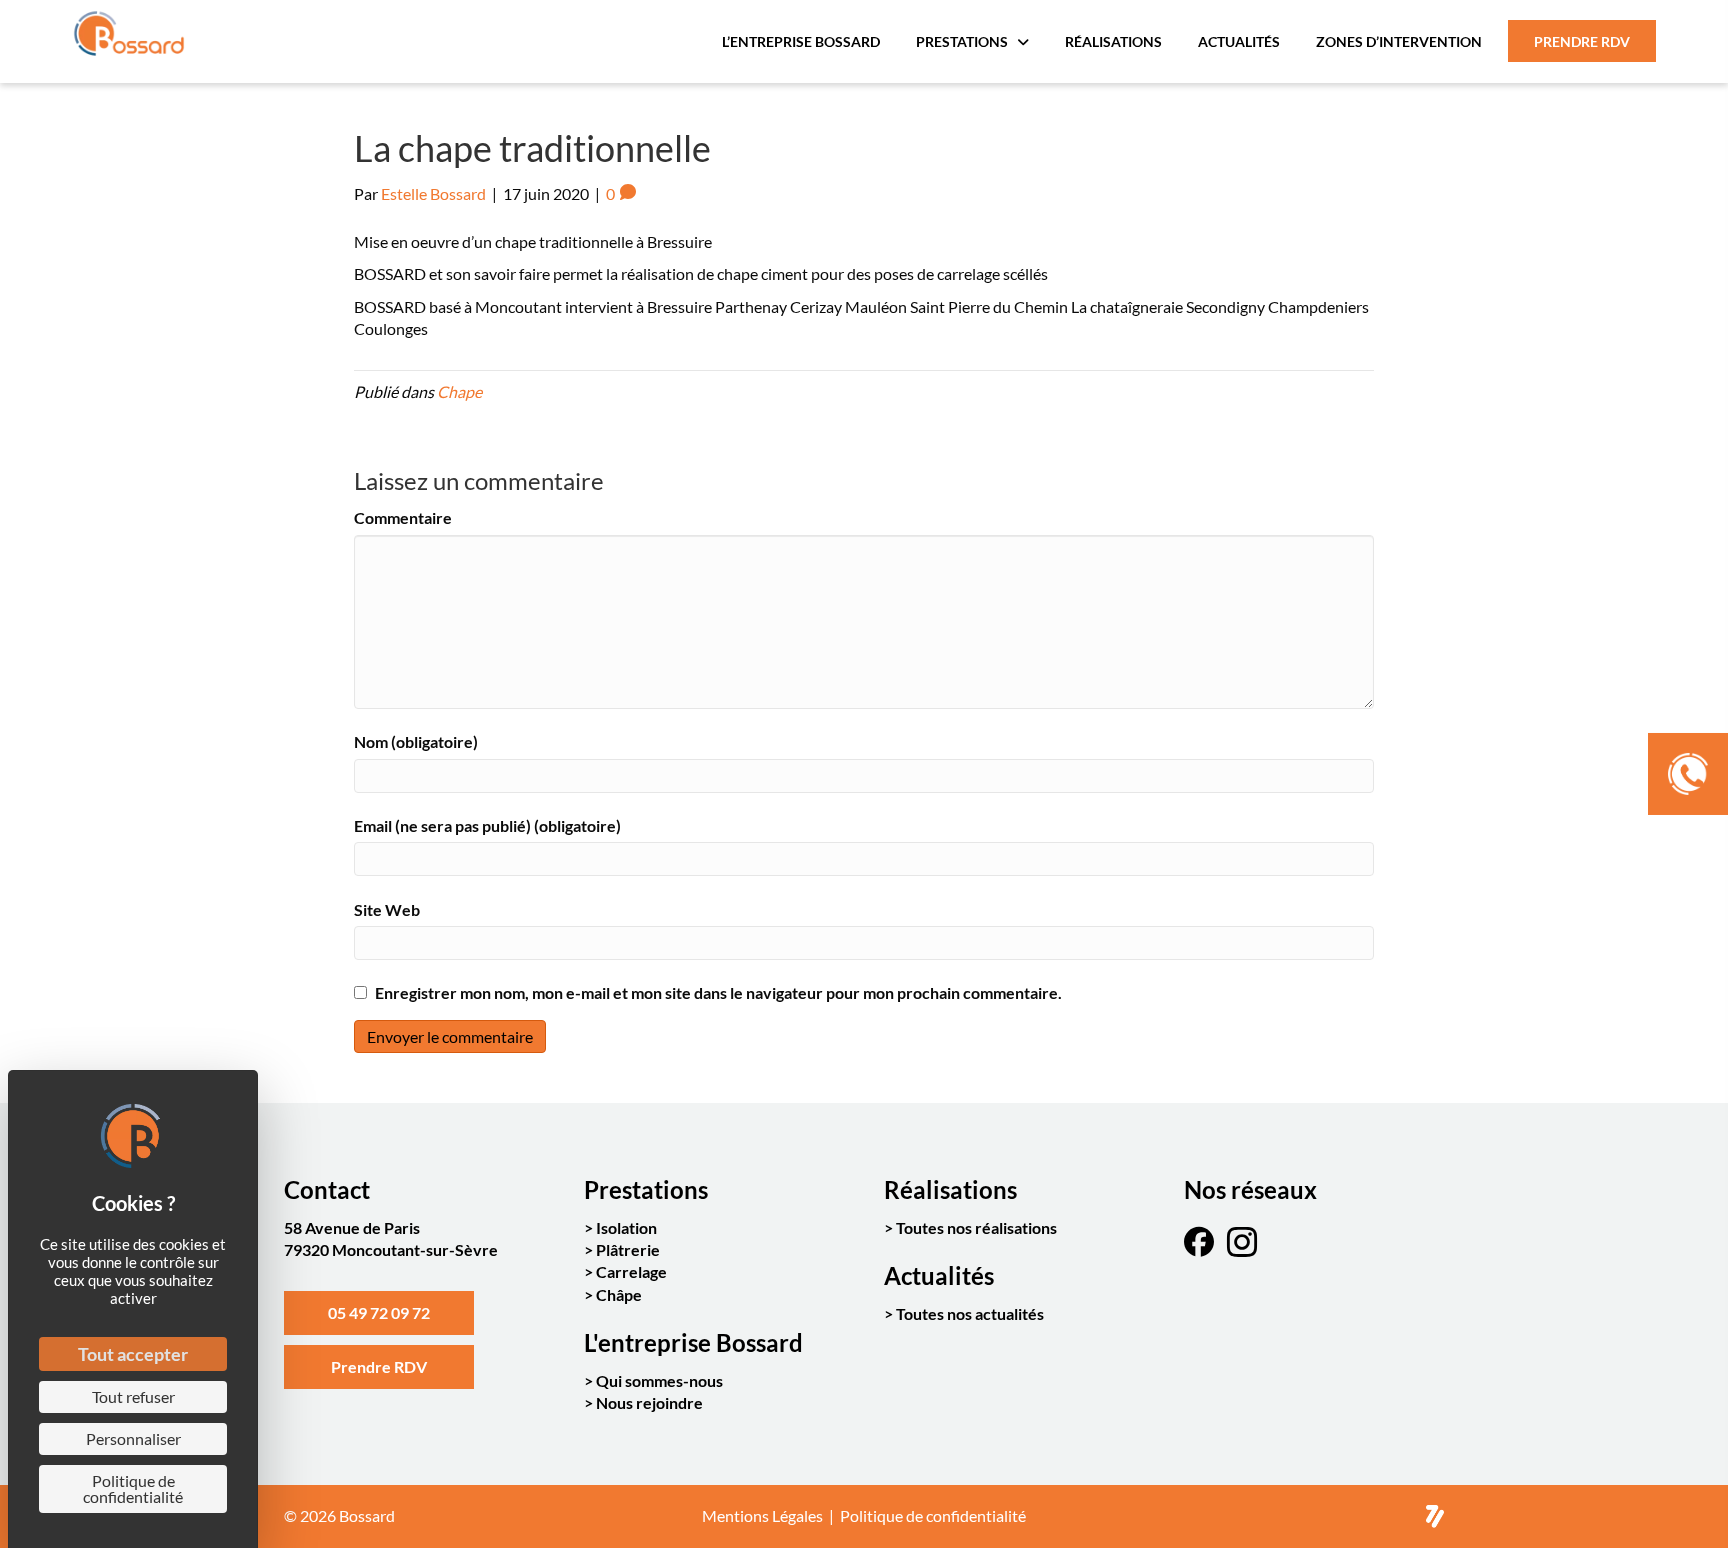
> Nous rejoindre (643, 1402)
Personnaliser (133, 1438)
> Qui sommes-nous (653, 1380)
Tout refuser (133, 1396)
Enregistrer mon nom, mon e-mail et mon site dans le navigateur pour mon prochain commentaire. (718, 992)
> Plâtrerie (622, 1249)
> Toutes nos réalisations (970, 1227)
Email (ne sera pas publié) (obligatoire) (487, 825)
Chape (459, 391)
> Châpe (613, 1294)
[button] (379, 1313)
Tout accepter (133, 1354)
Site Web (387, 909)
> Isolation (620, 1227)
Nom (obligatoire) (416, 741)
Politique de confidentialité (933, 1515)
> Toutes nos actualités (964, 1313)
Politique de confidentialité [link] (133, 1488)
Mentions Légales (762, 1515)
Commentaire (403, 517)
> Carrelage (625, 1271)
